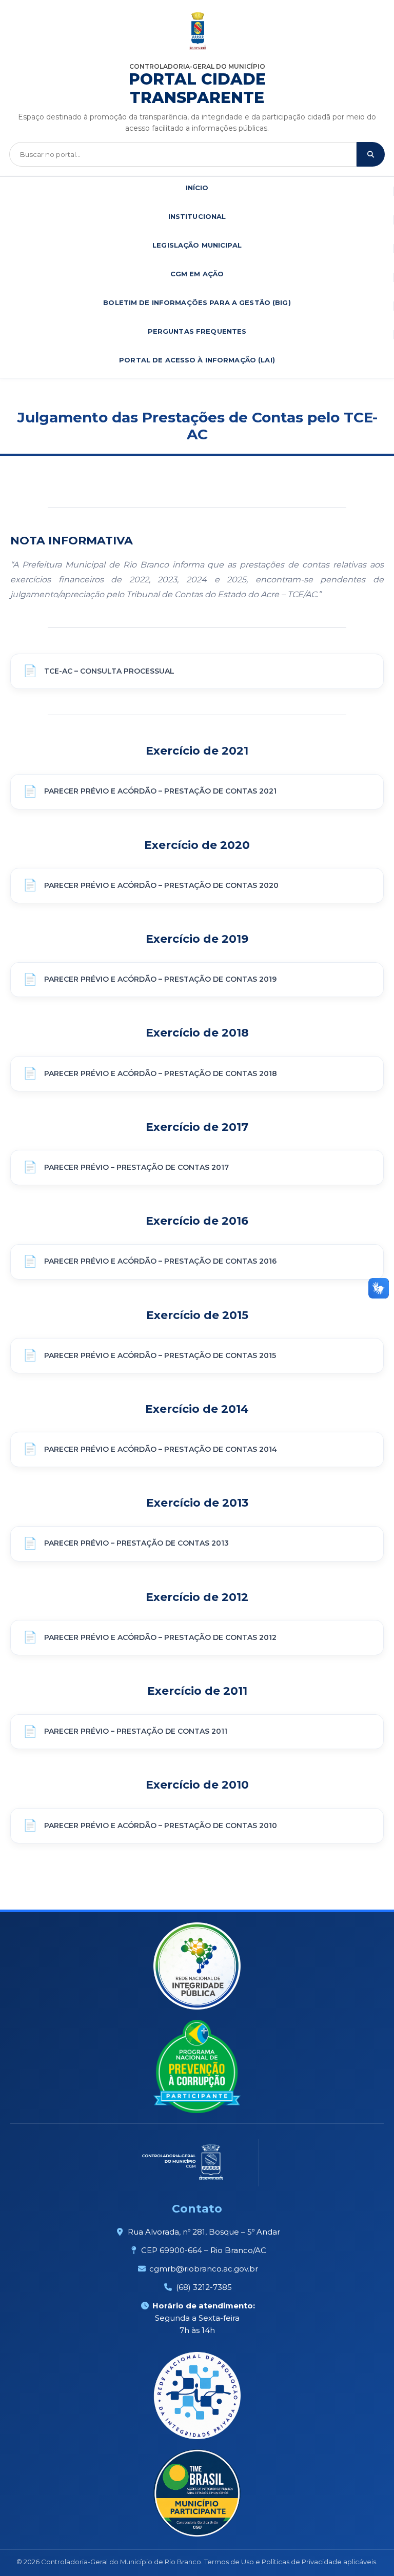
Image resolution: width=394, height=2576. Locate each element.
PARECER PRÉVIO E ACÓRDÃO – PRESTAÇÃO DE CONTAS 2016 (160, 1261)
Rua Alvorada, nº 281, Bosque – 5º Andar (204, 2232)
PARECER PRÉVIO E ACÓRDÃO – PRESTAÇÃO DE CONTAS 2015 (160, 1355)
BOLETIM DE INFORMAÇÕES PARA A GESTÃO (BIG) (197, 302)
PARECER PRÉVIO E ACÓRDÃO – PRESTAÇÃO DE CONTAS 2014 (161, 1449)
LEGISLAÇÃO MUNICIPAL (197, 245)
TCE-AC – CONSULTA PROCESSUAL (109, 671)
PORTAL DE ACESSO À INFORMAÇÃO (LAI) (197, 360)
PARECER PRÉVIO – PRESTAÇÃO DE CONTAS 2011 (136, 1731)
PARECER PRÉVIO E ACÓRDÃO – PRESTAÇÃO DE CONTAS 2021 (160, 791)
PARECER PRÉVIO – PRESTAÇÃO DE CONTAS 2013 (136, 1543)
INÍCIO (197, 188)
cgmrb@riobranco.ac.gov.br (204, 2269)
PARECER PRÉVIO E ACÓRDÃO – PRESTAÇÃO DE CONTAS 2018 (161, 1073)
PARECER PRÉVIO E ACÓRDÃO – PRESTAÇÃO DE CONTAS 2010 (161, 1825)
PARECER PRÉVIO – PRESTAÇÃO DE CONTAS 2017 (136, 1167)
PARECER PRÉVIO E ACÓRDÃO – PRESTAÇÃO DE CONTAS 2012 (160, 1637)
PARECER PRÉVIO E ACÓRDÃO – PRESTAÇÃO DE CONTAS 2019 (160, 979)
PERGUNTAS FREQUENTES (197, 331)
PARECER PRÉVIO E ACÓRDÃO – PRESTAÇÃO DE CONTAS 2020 (161, 885)
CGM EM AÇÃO (197, 274)
